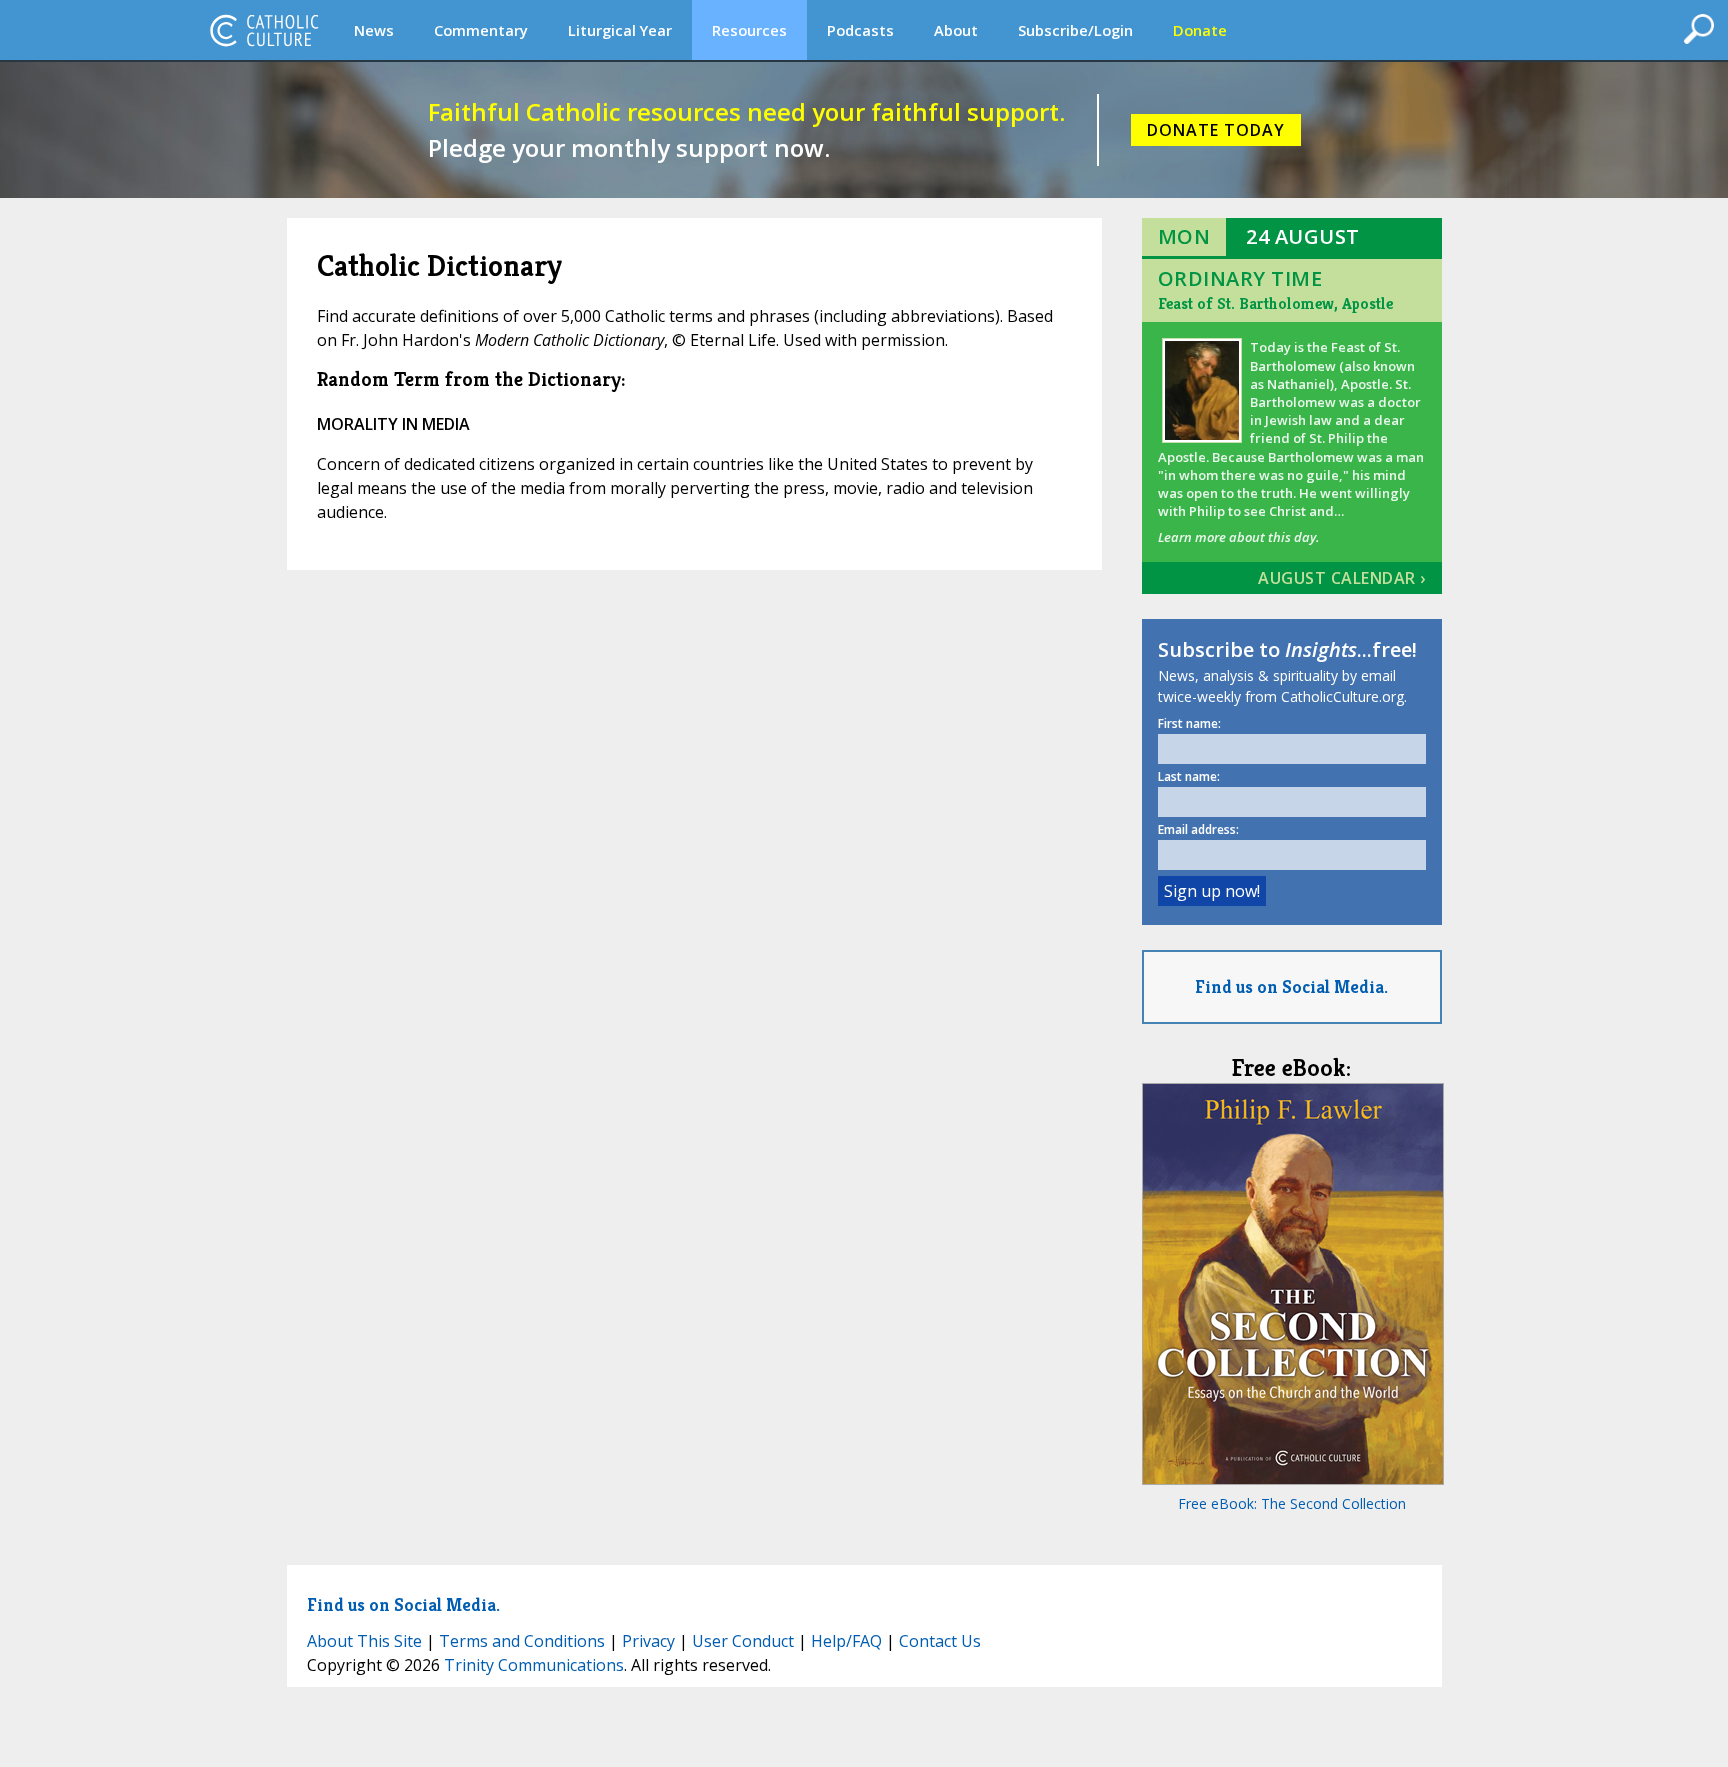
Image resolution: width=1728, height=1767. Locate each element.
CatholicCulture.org (264, 30)
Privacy (648, 1641)
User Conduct (743, 1641)
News (374, 30)
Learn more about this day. (1238, 537)
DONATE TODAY (1216, 130)
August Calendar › (1342, 578)
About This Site (364, 1641)
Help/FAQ (846, 1641)
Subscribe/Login (1075, 30)
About (956, 30)
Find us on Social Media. (1291, 986)
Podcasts (860, 30)
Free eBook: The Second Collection (1292, 1503)
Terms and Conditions (522, 1641)
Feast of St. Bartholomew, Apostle (1275, 303)
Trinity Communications (534, 1665)
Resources (749, 30)
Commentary (481, 30)
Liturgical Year (620, 30)
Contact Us (940, 1641)
